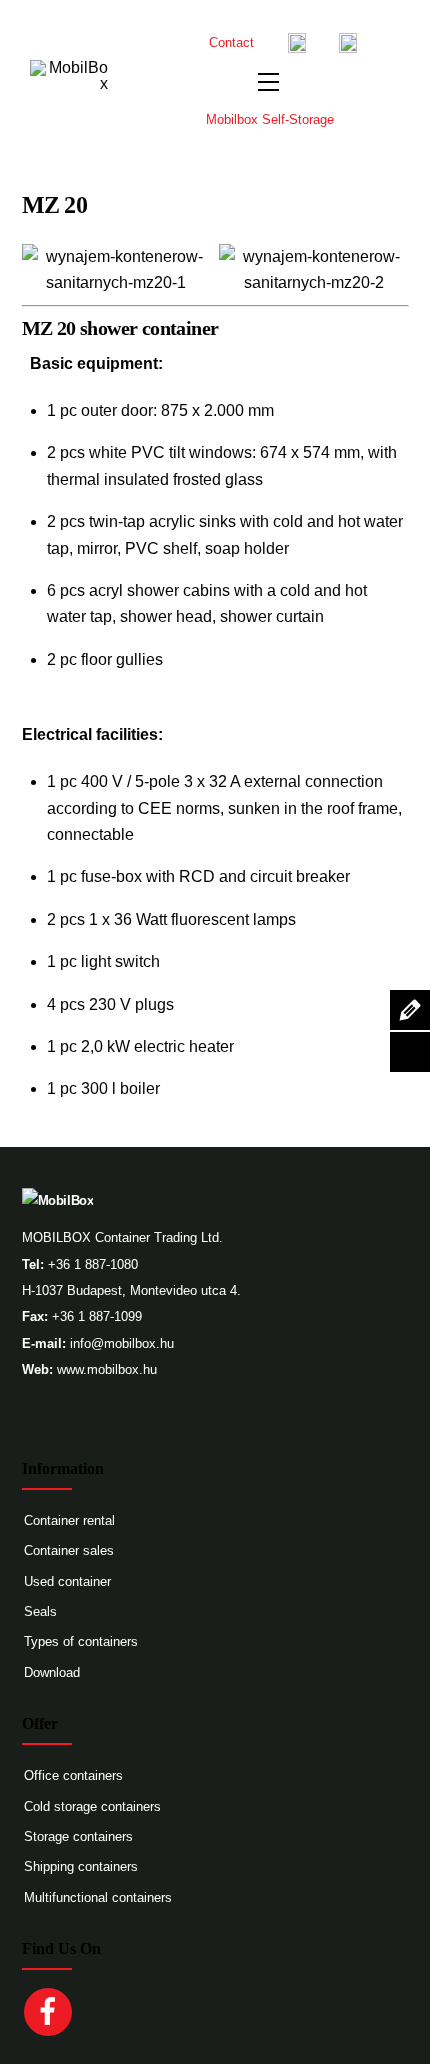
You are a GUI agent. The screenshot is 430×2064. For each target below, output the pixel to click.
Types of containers (81, 1641)
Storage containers (78, 1836)
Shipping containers (81, 1866)
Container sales (69, 1550)
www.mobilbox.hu (107, 1369)
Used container (67, 1581)
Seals (40, 1611)
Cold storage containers (92, 1806)
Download (52, 1672)
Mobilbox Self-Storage (270, 119)
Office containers (73, 1775)
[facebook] (51, 2010)
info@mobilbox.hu (122, 1343)
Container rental (69, 1520)
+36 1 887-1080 (93, 1264)
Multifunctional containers (98, 1897)
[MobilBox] (58, 1200)
